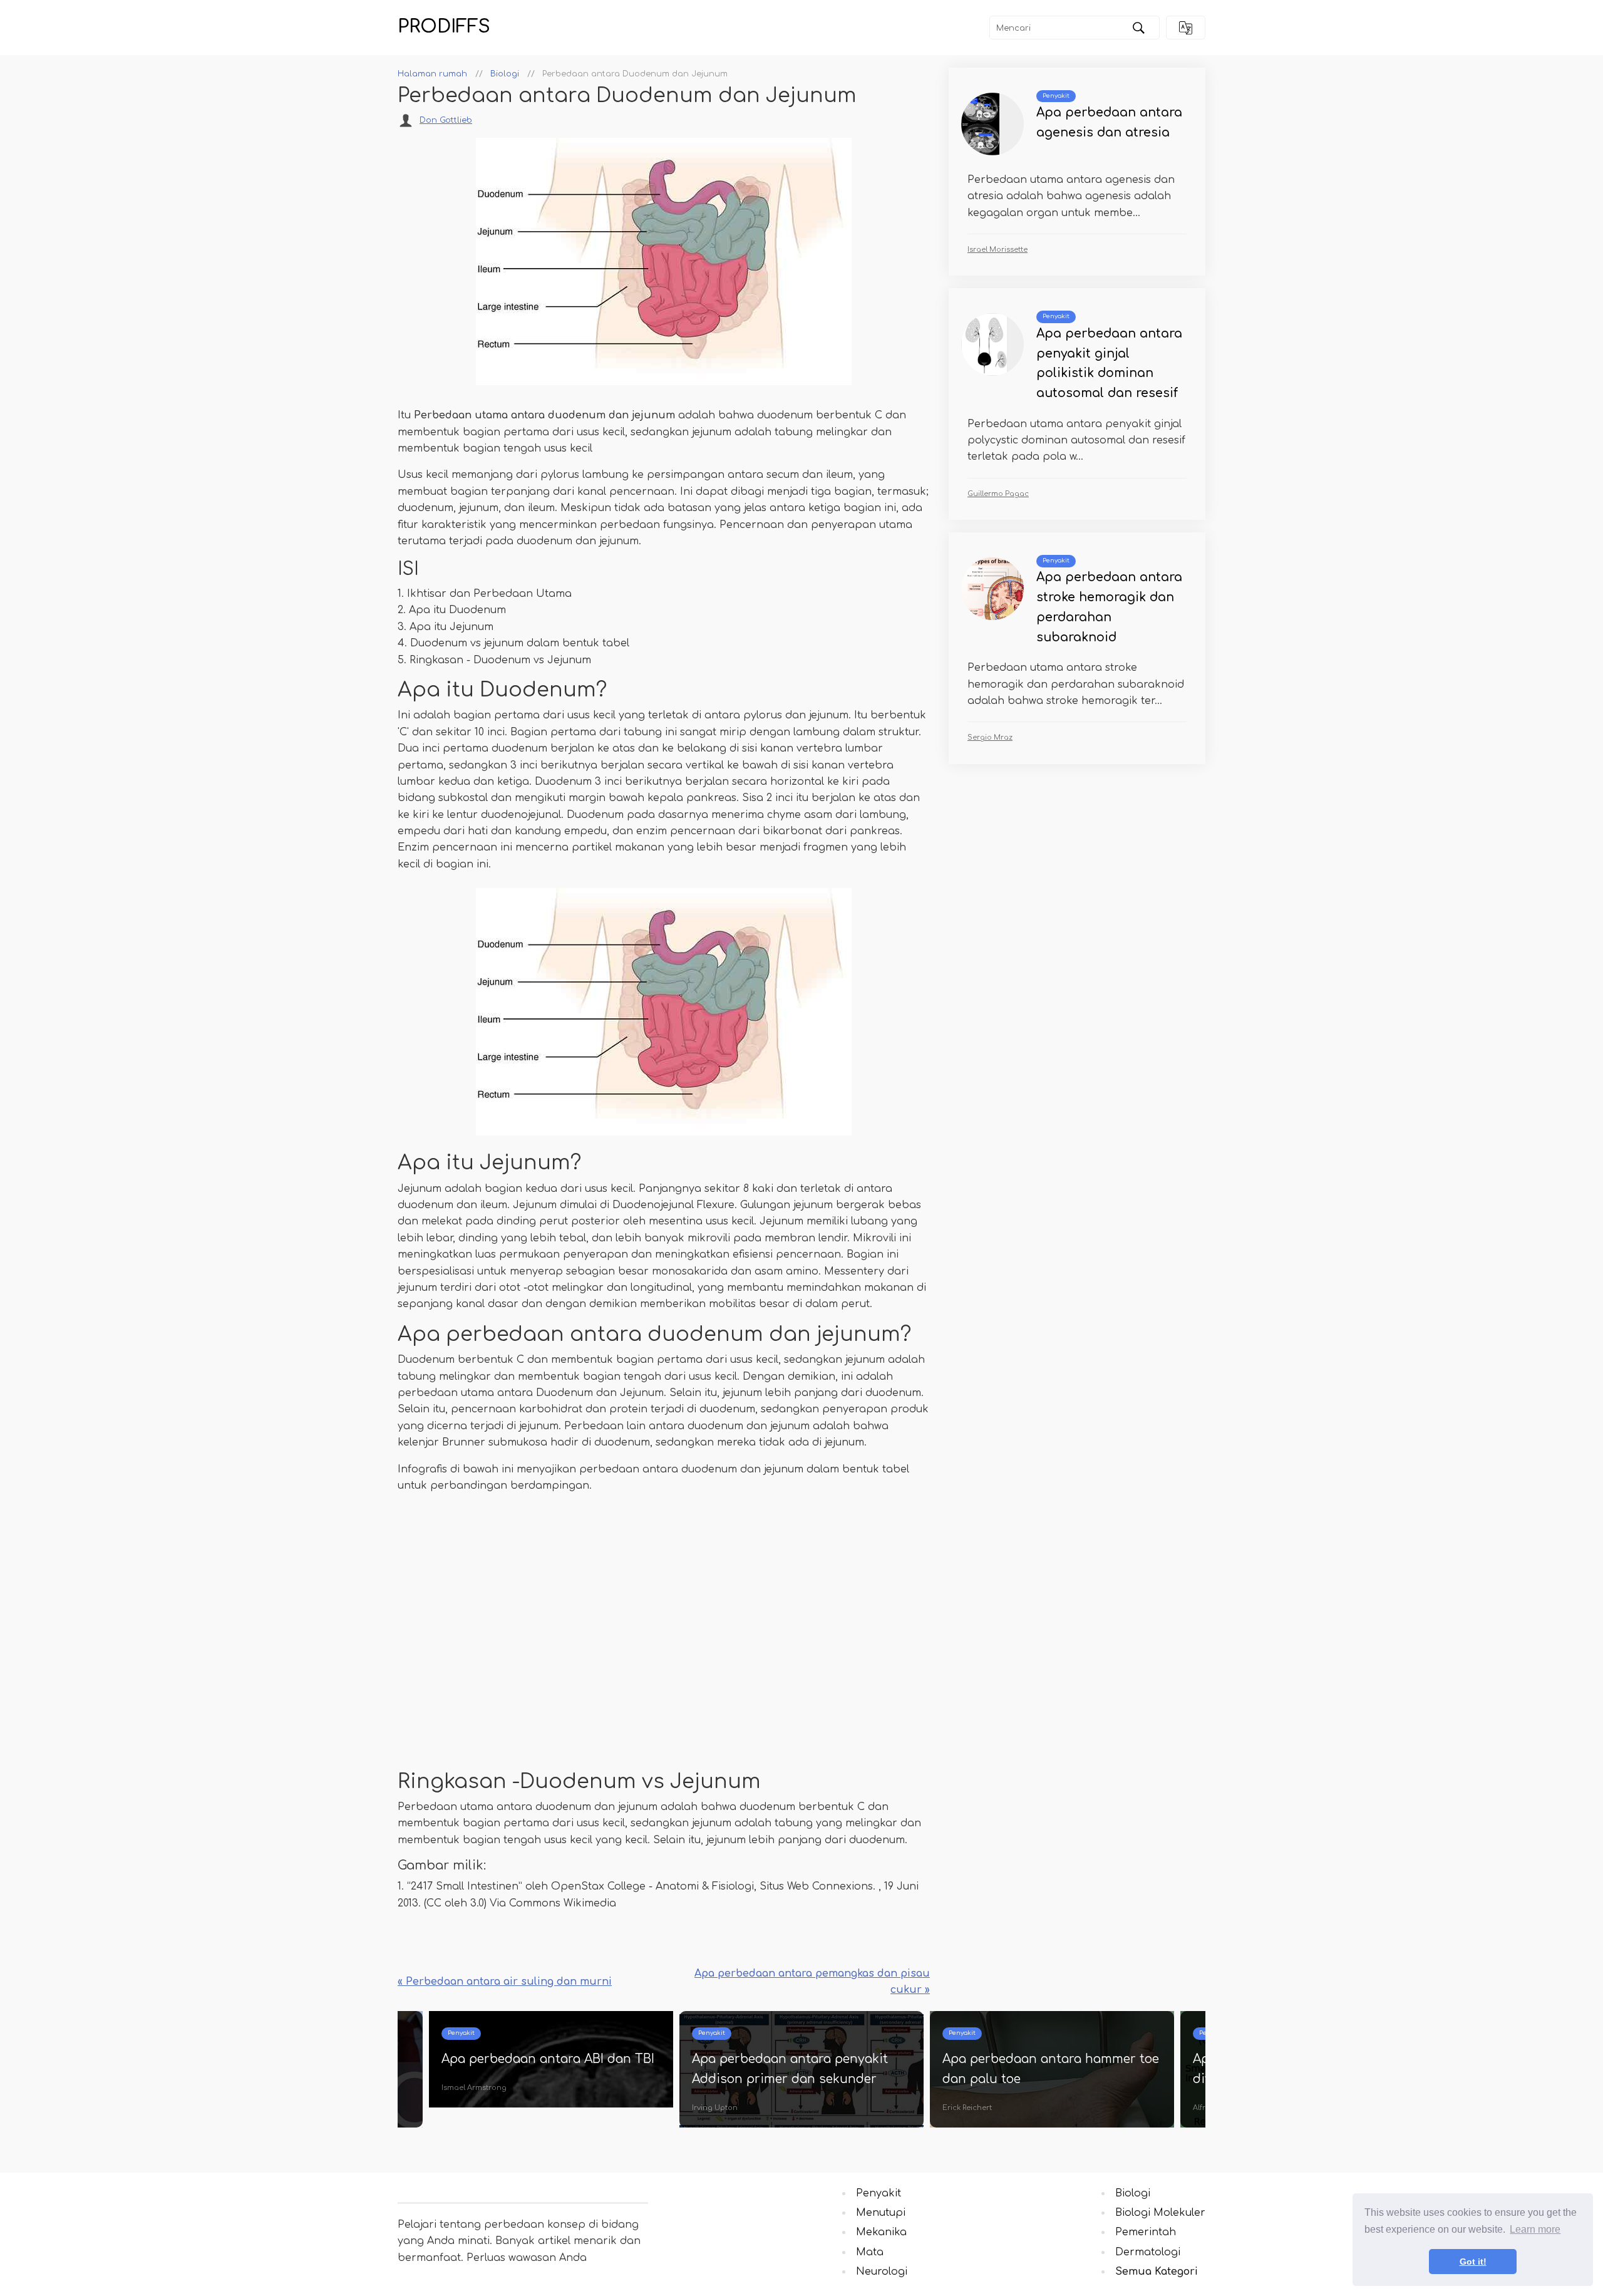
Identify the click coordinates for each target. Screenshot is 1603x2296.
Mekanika (881, 2232)
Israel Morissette (997, 250)
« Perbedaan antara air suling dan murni (505, 1982)
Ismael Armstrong (474, 2088)
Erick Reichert (967, 2108)
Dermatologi (1148, 2252)
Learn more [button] (1535, 2229)
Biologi (1133, 2193)
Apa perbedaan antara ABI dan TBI (548, 2059)
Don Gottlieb (446, 120)
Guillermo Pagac (998, 494)
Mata (870, 2252)
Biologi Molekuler (1160, 2213)
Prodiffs (444, 27)
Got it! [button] (1473, 2262)
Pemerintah (1146, 2232)
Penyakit (1056, 96)
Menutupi (881, 2213)
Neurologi (882, 2272)
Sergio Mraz (990, 737)
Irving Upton (715, 2108)
